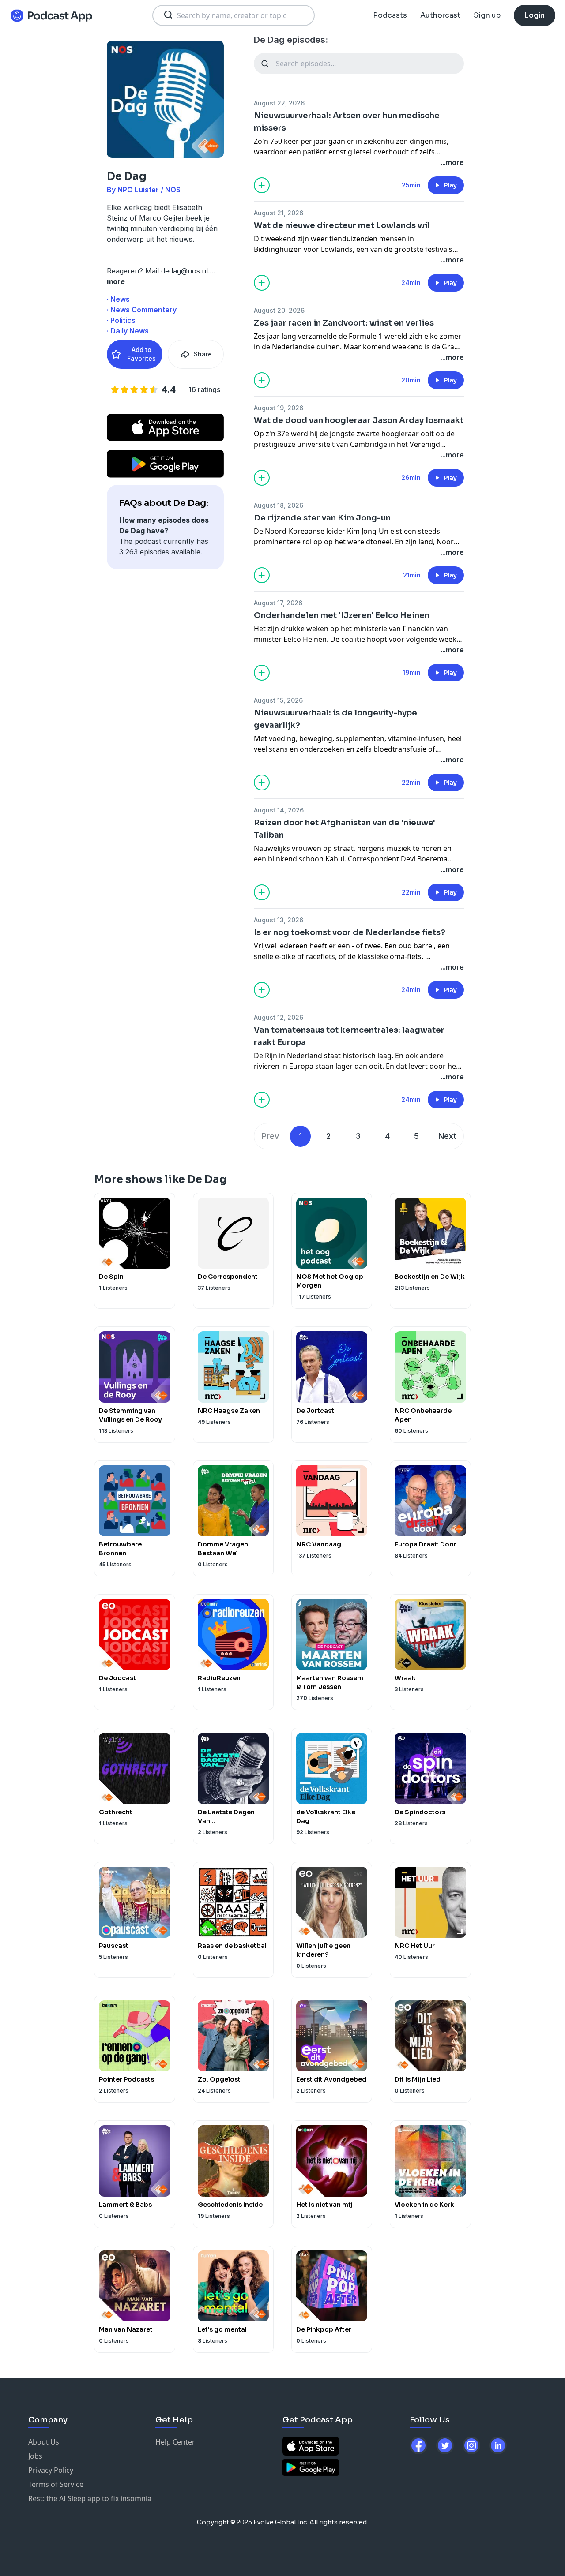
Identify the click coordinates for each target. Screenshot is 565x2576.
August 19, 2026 (279, 408)
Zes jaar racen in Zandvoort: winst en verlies (344, 323)
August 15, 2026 (278, 700)
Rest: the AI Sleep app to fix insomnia (90, 2498)
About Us (44, 2442)
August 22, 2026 (279, 103)
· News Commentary (142, 310)
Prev (270, 1136)
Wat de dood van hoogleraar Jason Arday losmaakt (359, 420)
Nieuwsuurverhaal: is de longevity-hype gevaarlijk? (335, 719)
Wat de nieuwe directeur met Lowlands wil (342, 225)
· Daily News (128, 331)
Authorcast (440, 15)
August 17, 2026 (278, 603)
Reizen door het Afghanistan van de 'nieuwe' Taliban (345, 829)
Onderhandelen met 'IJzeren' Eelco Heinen (342, 615)
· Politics (121, 320)
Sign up (487, 15)
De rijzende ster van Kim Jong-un (322, 518)
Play (450, 185)
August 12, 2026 (279, 1017)
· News (118, 299)
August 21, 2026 (279, 213)
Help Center (175, 2442)
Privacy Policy (51, 2470)
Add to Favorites (141, 354)
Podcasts (390, 15)
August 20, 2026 (279, 310)
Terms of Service (56, 2484)
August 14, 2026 (279, 810)
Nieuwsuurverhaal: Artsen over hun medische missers (347, 122)
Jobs (35, 2456)
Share (203, 354)
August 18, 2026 (279, 505)
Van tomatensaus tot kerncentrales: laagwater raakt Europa (349, 1036)
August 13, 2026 (279, 920)
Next (447, 1136)
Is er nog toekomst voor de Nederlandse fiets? (350, 932)
